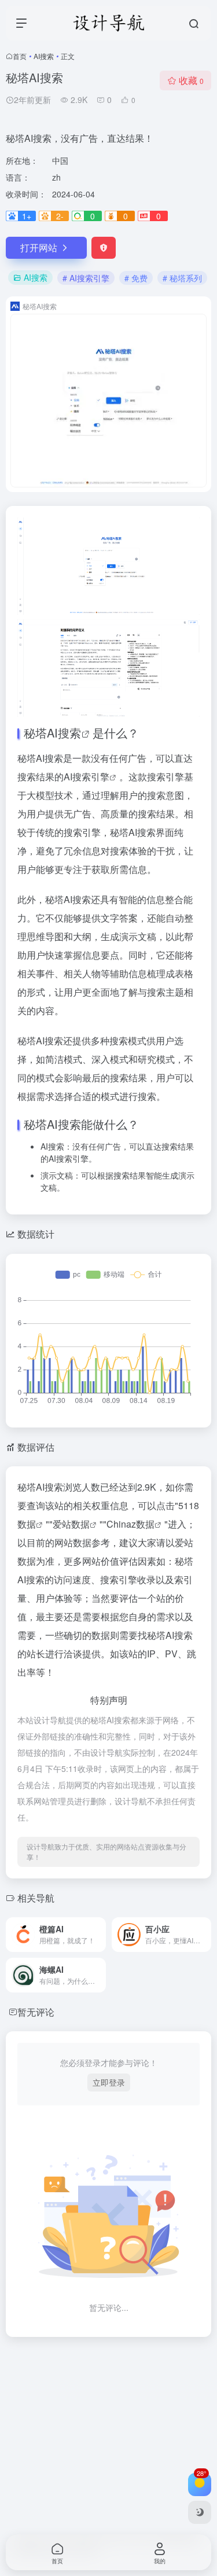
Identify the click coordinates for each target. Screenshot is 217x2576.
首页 (20, 56)
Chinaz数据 (130, 1524)
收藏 (191, 80)
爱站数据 (71, 1524)
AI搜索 (44, 56)
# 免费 (136, 278)
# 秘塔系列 (182, 278)
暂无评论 (36, 2012)
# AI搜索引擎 (86, 278)
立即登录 (109, 2082)
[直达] (100, 1935)
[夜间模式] (200, 2512)
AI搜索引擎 (87, 777)
